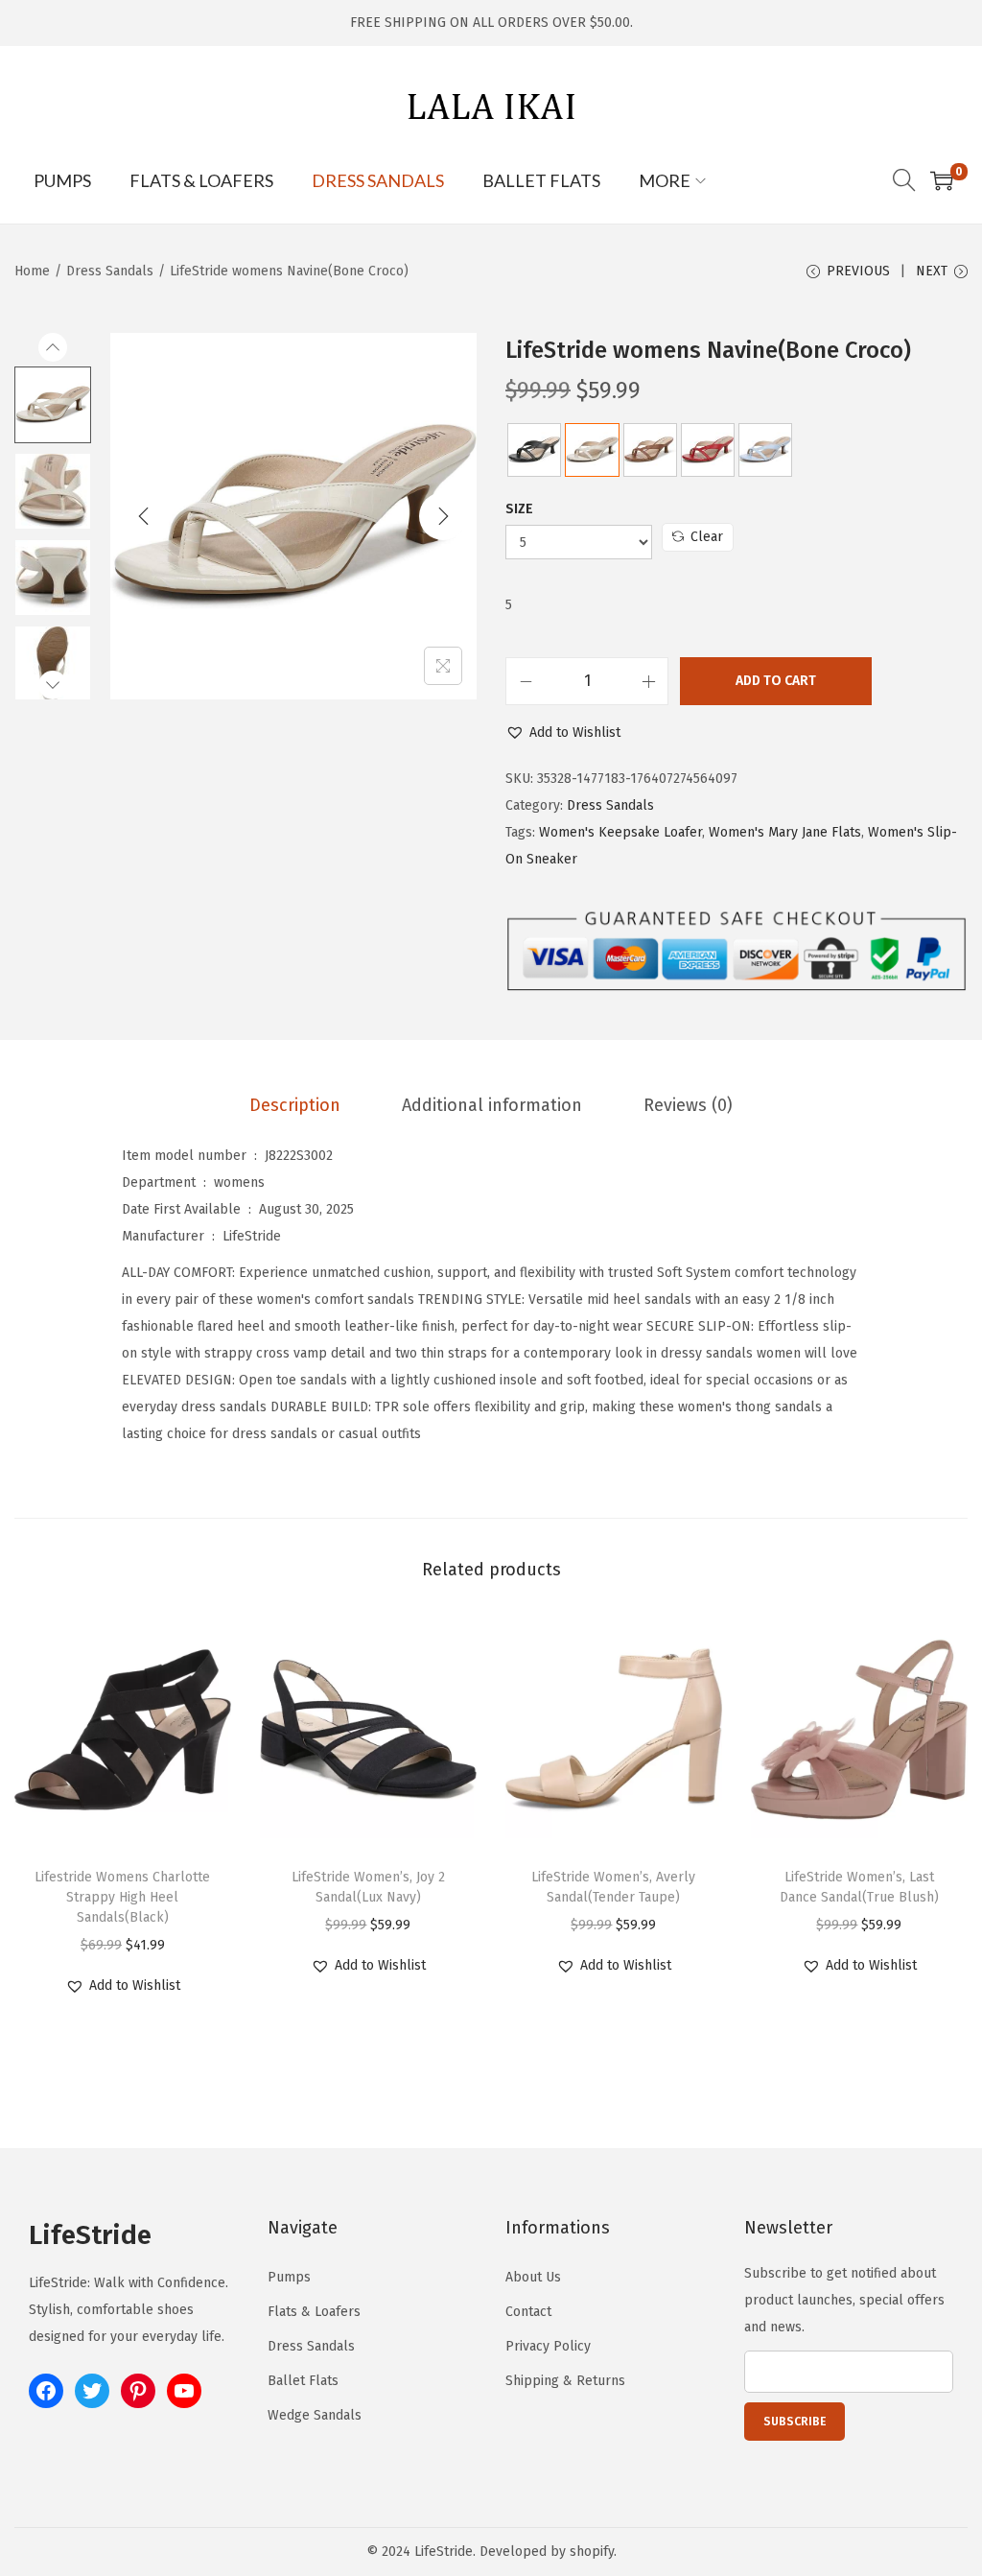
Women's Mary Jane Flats (785, 832)
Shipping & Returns (565, 2381)
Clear (707, 537)
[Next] (443, 516)
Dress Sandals (110, 271)
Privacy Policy (548, 2346)
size (519, 509)
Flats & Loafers (314, 2312)
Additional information (492, 1105)
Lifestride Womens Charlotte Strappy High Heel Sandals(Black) (122, 1897)
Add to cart (776, 681)
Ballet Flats (303, 2381)
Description (295, 1105)
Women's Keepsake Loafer (620, 832)
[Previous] (144, 516)
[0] (942, 180)
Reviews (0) (688, 1105)
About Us (533, 2277)
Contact (528, 2312)
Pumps (289, 2277)
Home (32, 271)
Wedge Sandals (315, 2415)
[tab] (295, 1105)
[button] (563, 733)
